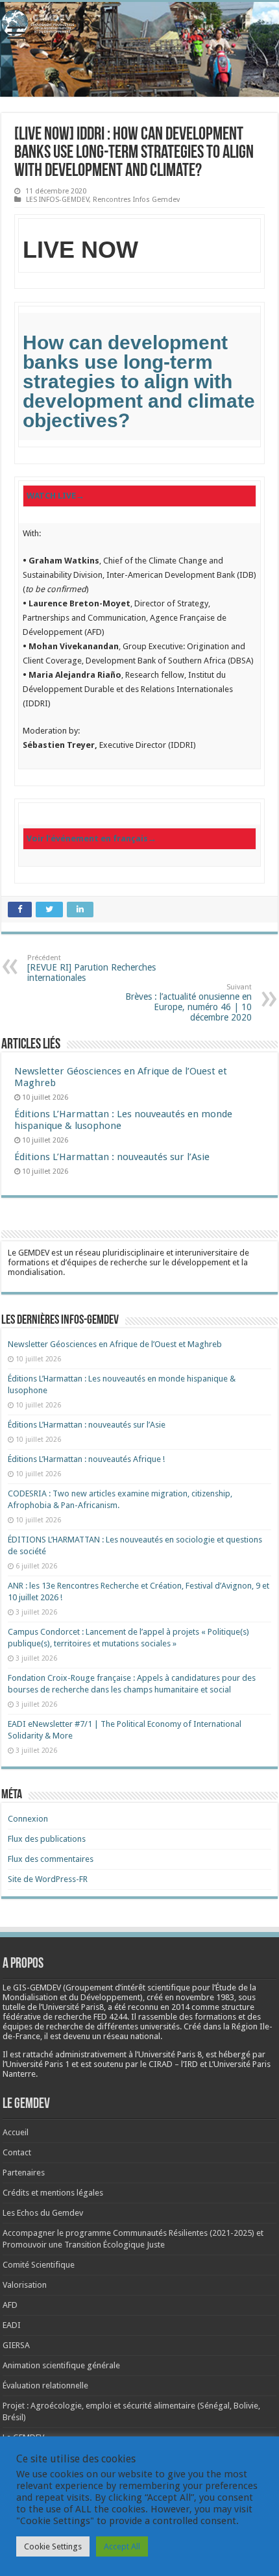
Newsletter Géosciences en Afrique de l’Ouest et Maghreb (115, 1344)
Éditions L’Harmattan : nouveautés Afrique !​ (86, 1459)
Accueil (16, 2132)
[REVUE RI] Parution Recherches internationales (91, 968)
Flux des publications (47, 1839)
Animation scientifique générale (61, 2365)
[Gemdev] (139, 23)
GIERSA (16, 2345)
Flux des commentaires (51, 1859)
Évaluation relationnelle (45, 2385)
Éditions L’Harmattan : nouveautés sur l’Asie (112, 1157)
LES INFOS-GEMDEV (57, 200)
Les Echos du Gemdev (43, 2213)
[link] (139, 381)
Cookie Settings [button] (53, 2546)
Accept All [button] (122, 2546)
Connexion (28, 1819)
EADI (12, 2325)
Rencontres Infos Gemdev (136, 200)
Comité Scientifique (39, 2265)
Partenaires (24, 2173)
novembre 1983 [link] (205, 1997)
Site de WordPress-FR (48, 1879)
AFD (10, 2305)
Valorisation (25, 2285)
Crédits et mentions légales (53, 2193)
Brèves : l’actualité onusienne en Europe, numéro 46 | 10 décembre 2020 (188, 1003)
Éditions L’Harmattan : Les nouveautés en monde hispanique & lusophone (123, 1120)
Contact (17, 2152)
